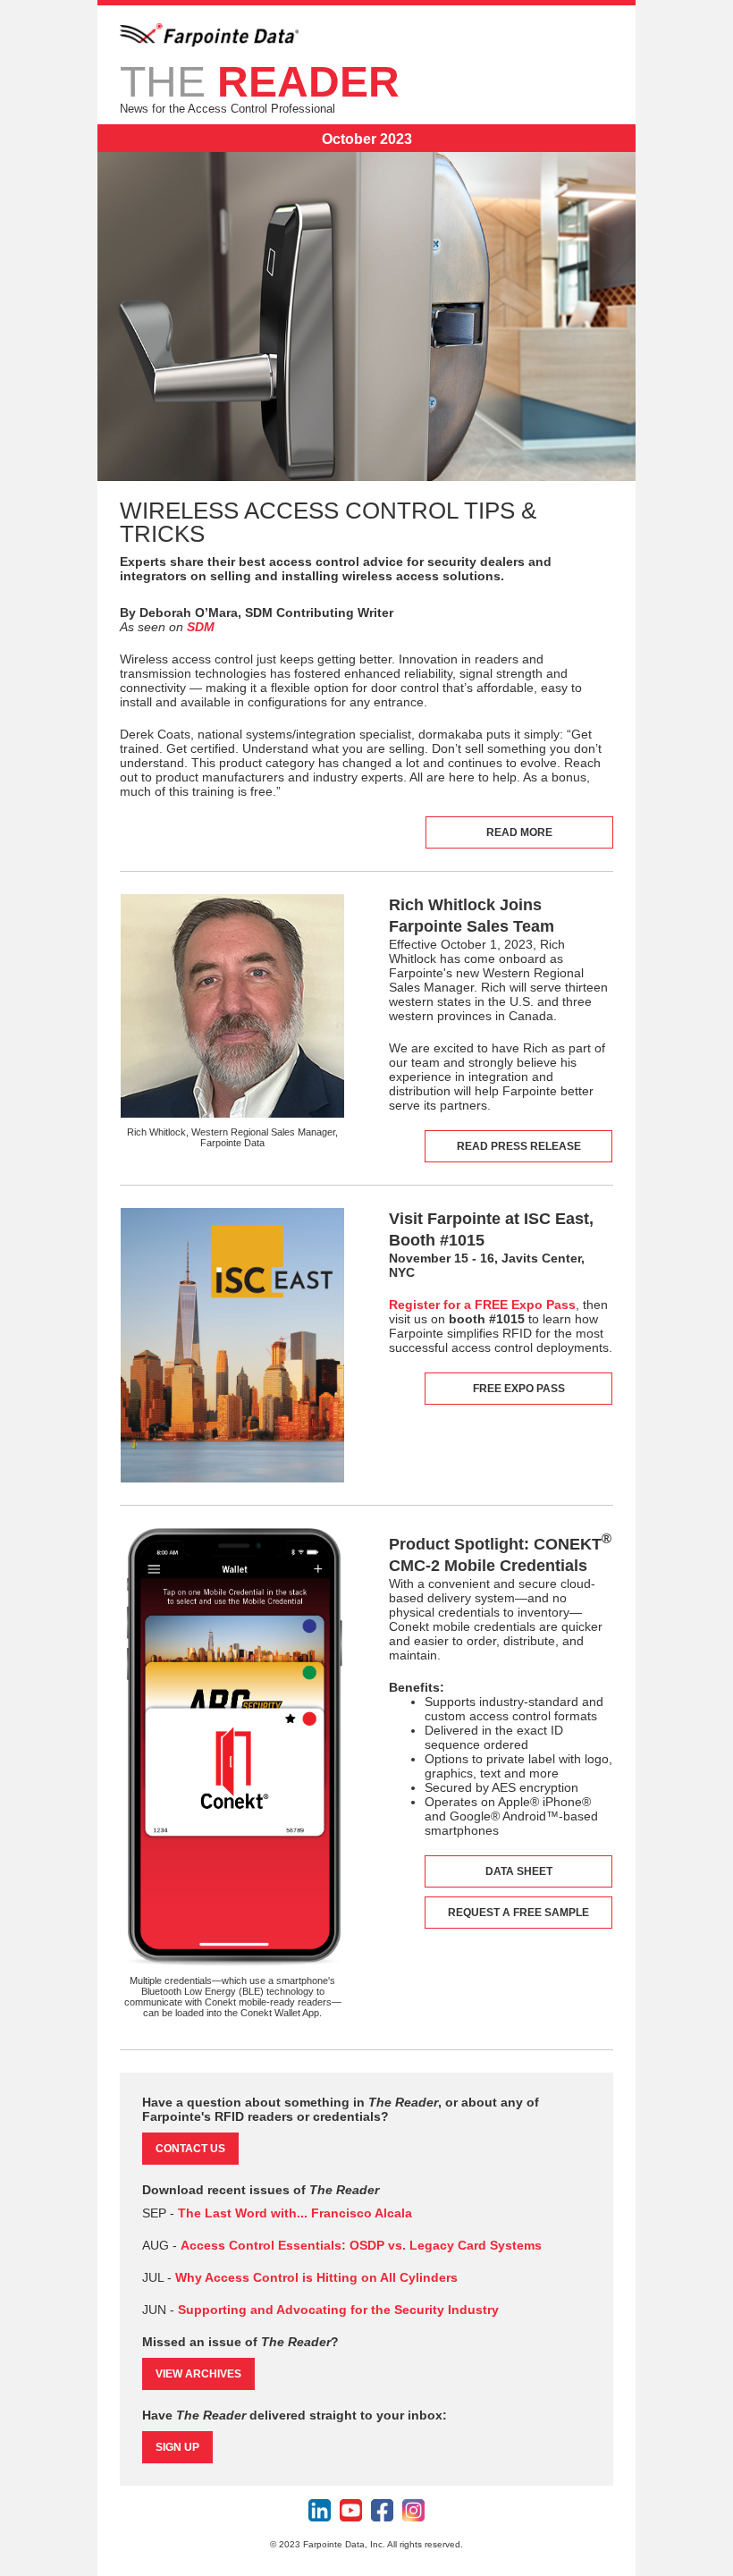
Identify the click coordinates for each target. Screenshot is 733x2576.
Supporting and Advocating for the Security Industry (338, 2310)
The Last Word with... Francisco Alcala (295, 2213)
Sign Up (177, 2447)
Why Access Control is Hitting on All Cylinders (316, 2277)
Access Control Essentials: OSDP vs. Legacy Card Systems (361, 2245)
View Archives (198, 2374)
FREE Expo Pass (519, 1389)
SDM (201, 627)
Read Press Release (519, 1146)
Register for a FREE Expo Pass (482, 1305)
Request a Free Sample (518, 1913)
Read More (519, 832)
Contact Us (190, 2149)
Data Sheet (519, 1871)
